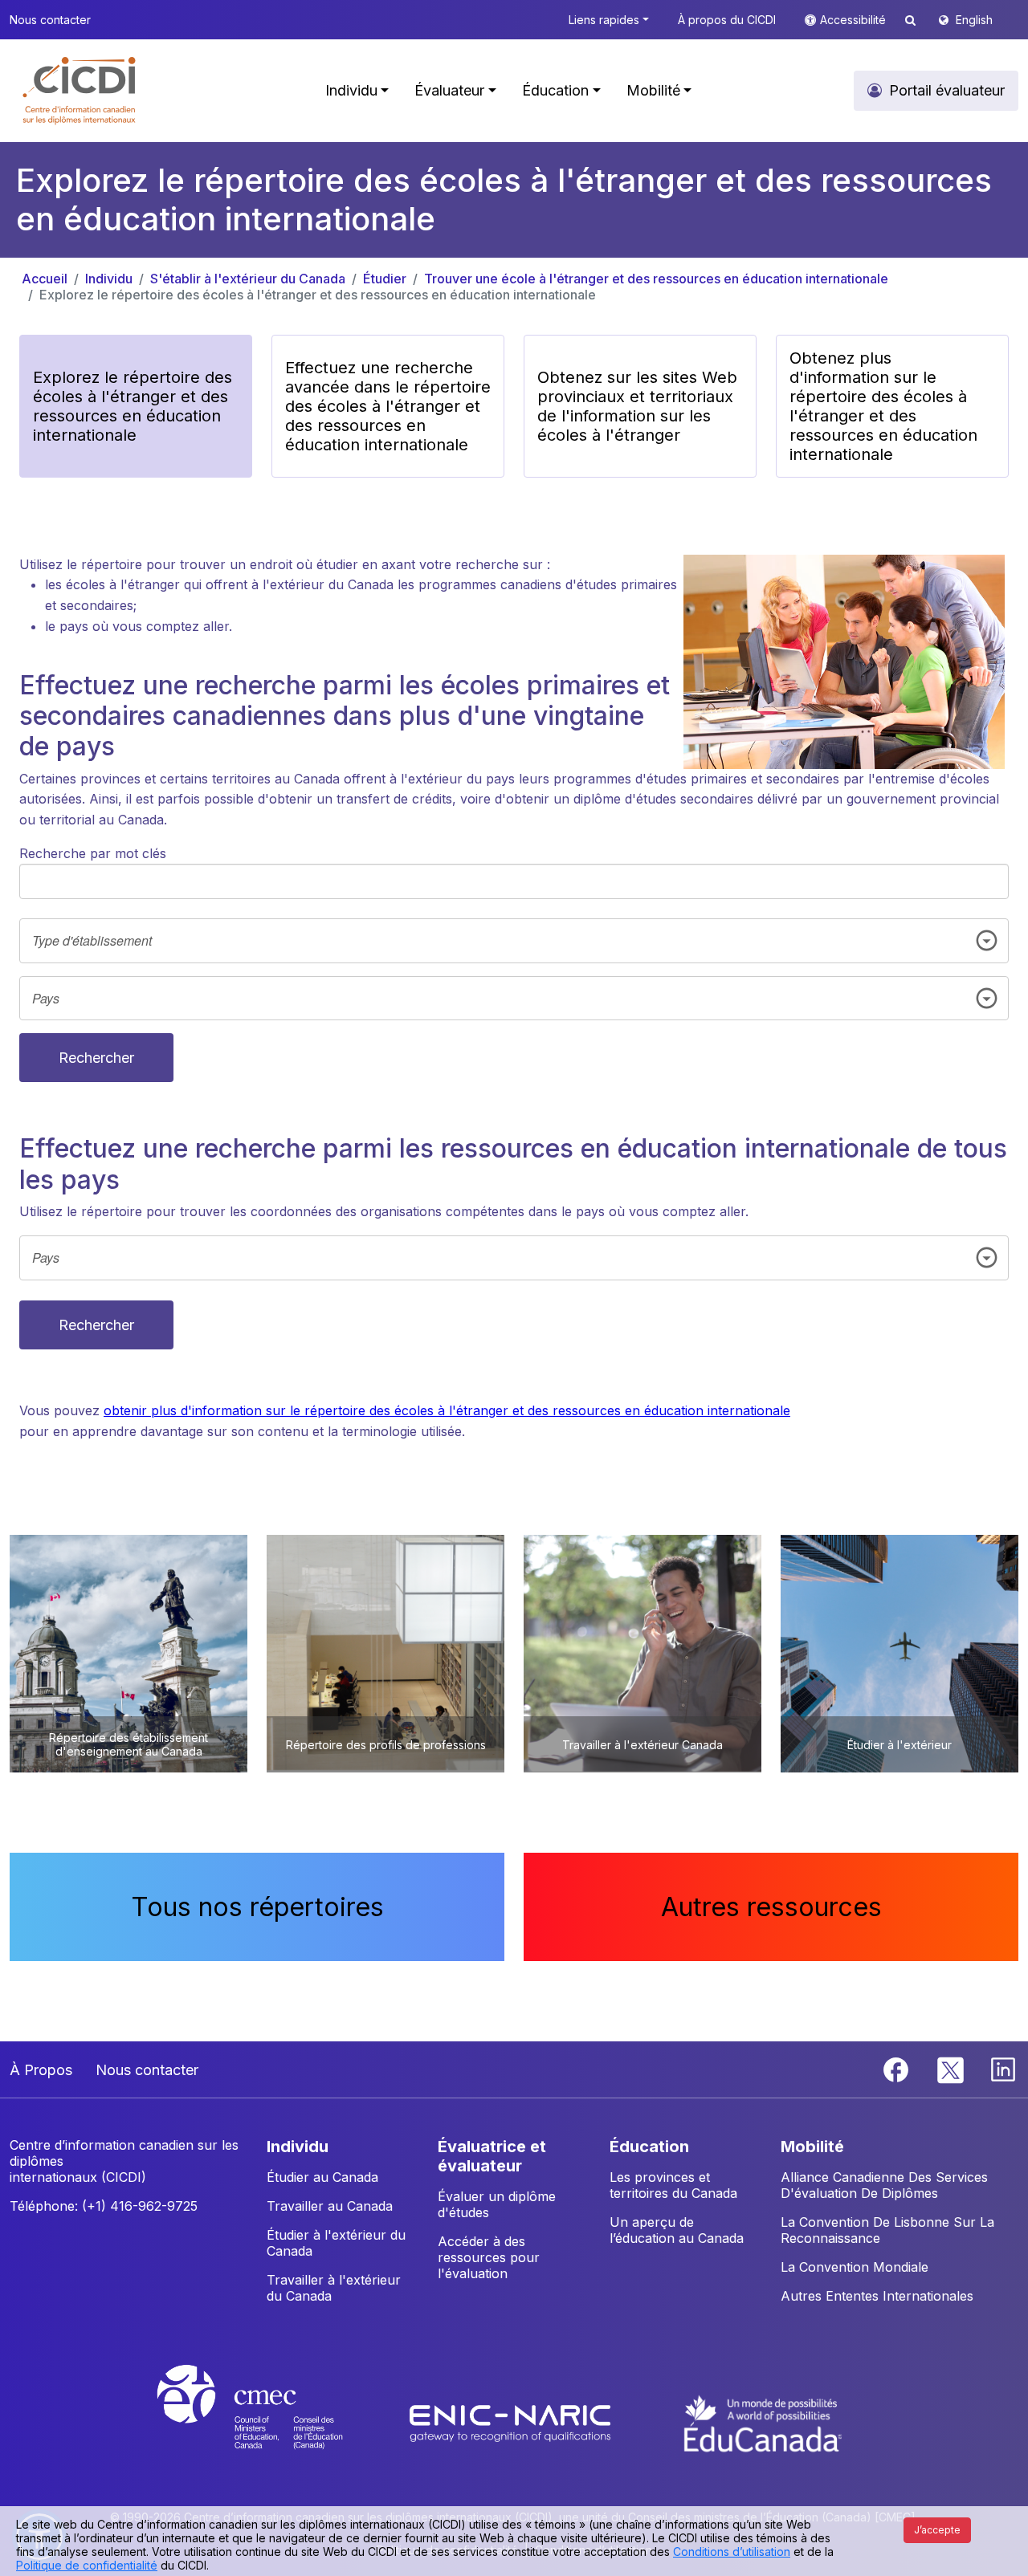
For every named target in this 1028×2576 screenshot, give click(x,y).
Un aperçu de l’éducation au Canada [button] (677, 2230)
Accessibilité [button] (855, 20)
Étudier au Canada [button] (322, 2177)
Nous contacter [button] (50, 20)
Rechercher (96, 1058)
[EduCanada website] (763, 2422)
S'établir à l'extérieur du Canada (248, 279)
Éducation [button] (555, 90)
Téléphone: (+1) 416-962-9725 (104, 2206)
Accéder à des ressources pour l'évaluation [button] (489, 2257)
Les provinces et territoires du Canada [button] (673, 2185)
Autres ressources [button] (771, 1907)
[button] (80, 91)
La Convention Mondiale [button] (855, 2267)
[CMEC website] (271, 2422)
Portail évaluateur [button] (947, 90)
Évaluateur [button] (449, 90)
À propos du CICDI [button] (727, 20)
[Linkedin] (1003, 2069)
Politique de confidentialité (87, 2565)
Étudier (385, 279)
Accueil (45, 279)
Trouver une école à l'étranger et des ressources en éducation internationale (656, 279)
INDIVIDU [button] (298, 2147)
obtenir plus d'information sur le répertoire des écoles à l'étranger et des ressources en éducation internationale (447, 1410)
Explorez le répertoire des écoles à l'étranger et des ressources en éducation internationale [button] (133, 406)
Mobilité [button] (653, 90)
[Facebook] (898, 2069)
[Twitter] (951, 2069)
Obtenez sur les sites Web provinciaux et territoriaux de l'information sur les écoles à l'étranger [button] (637, 406)
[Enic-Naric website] (512, 2422)
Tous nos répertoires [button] (257, 1907)
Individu (109, 279)
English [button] (974, 20)
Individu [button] (351, 90)
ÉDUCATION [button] (649, 2147)
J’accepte (937, 2530)
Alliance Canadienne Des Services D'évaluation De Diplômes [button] (884, 2185)
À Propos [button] (41, 2070)
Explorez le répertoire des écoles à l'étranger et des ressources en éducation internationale (318, 295)
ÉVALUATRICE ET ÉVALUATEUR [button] (492, 2156)
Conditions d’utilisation (732, 2552)
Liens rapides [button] (604, 20)
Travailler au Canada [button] (330, 2206)
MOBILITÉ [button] (812, 2147)
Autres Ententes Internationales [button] (877, 2296)
